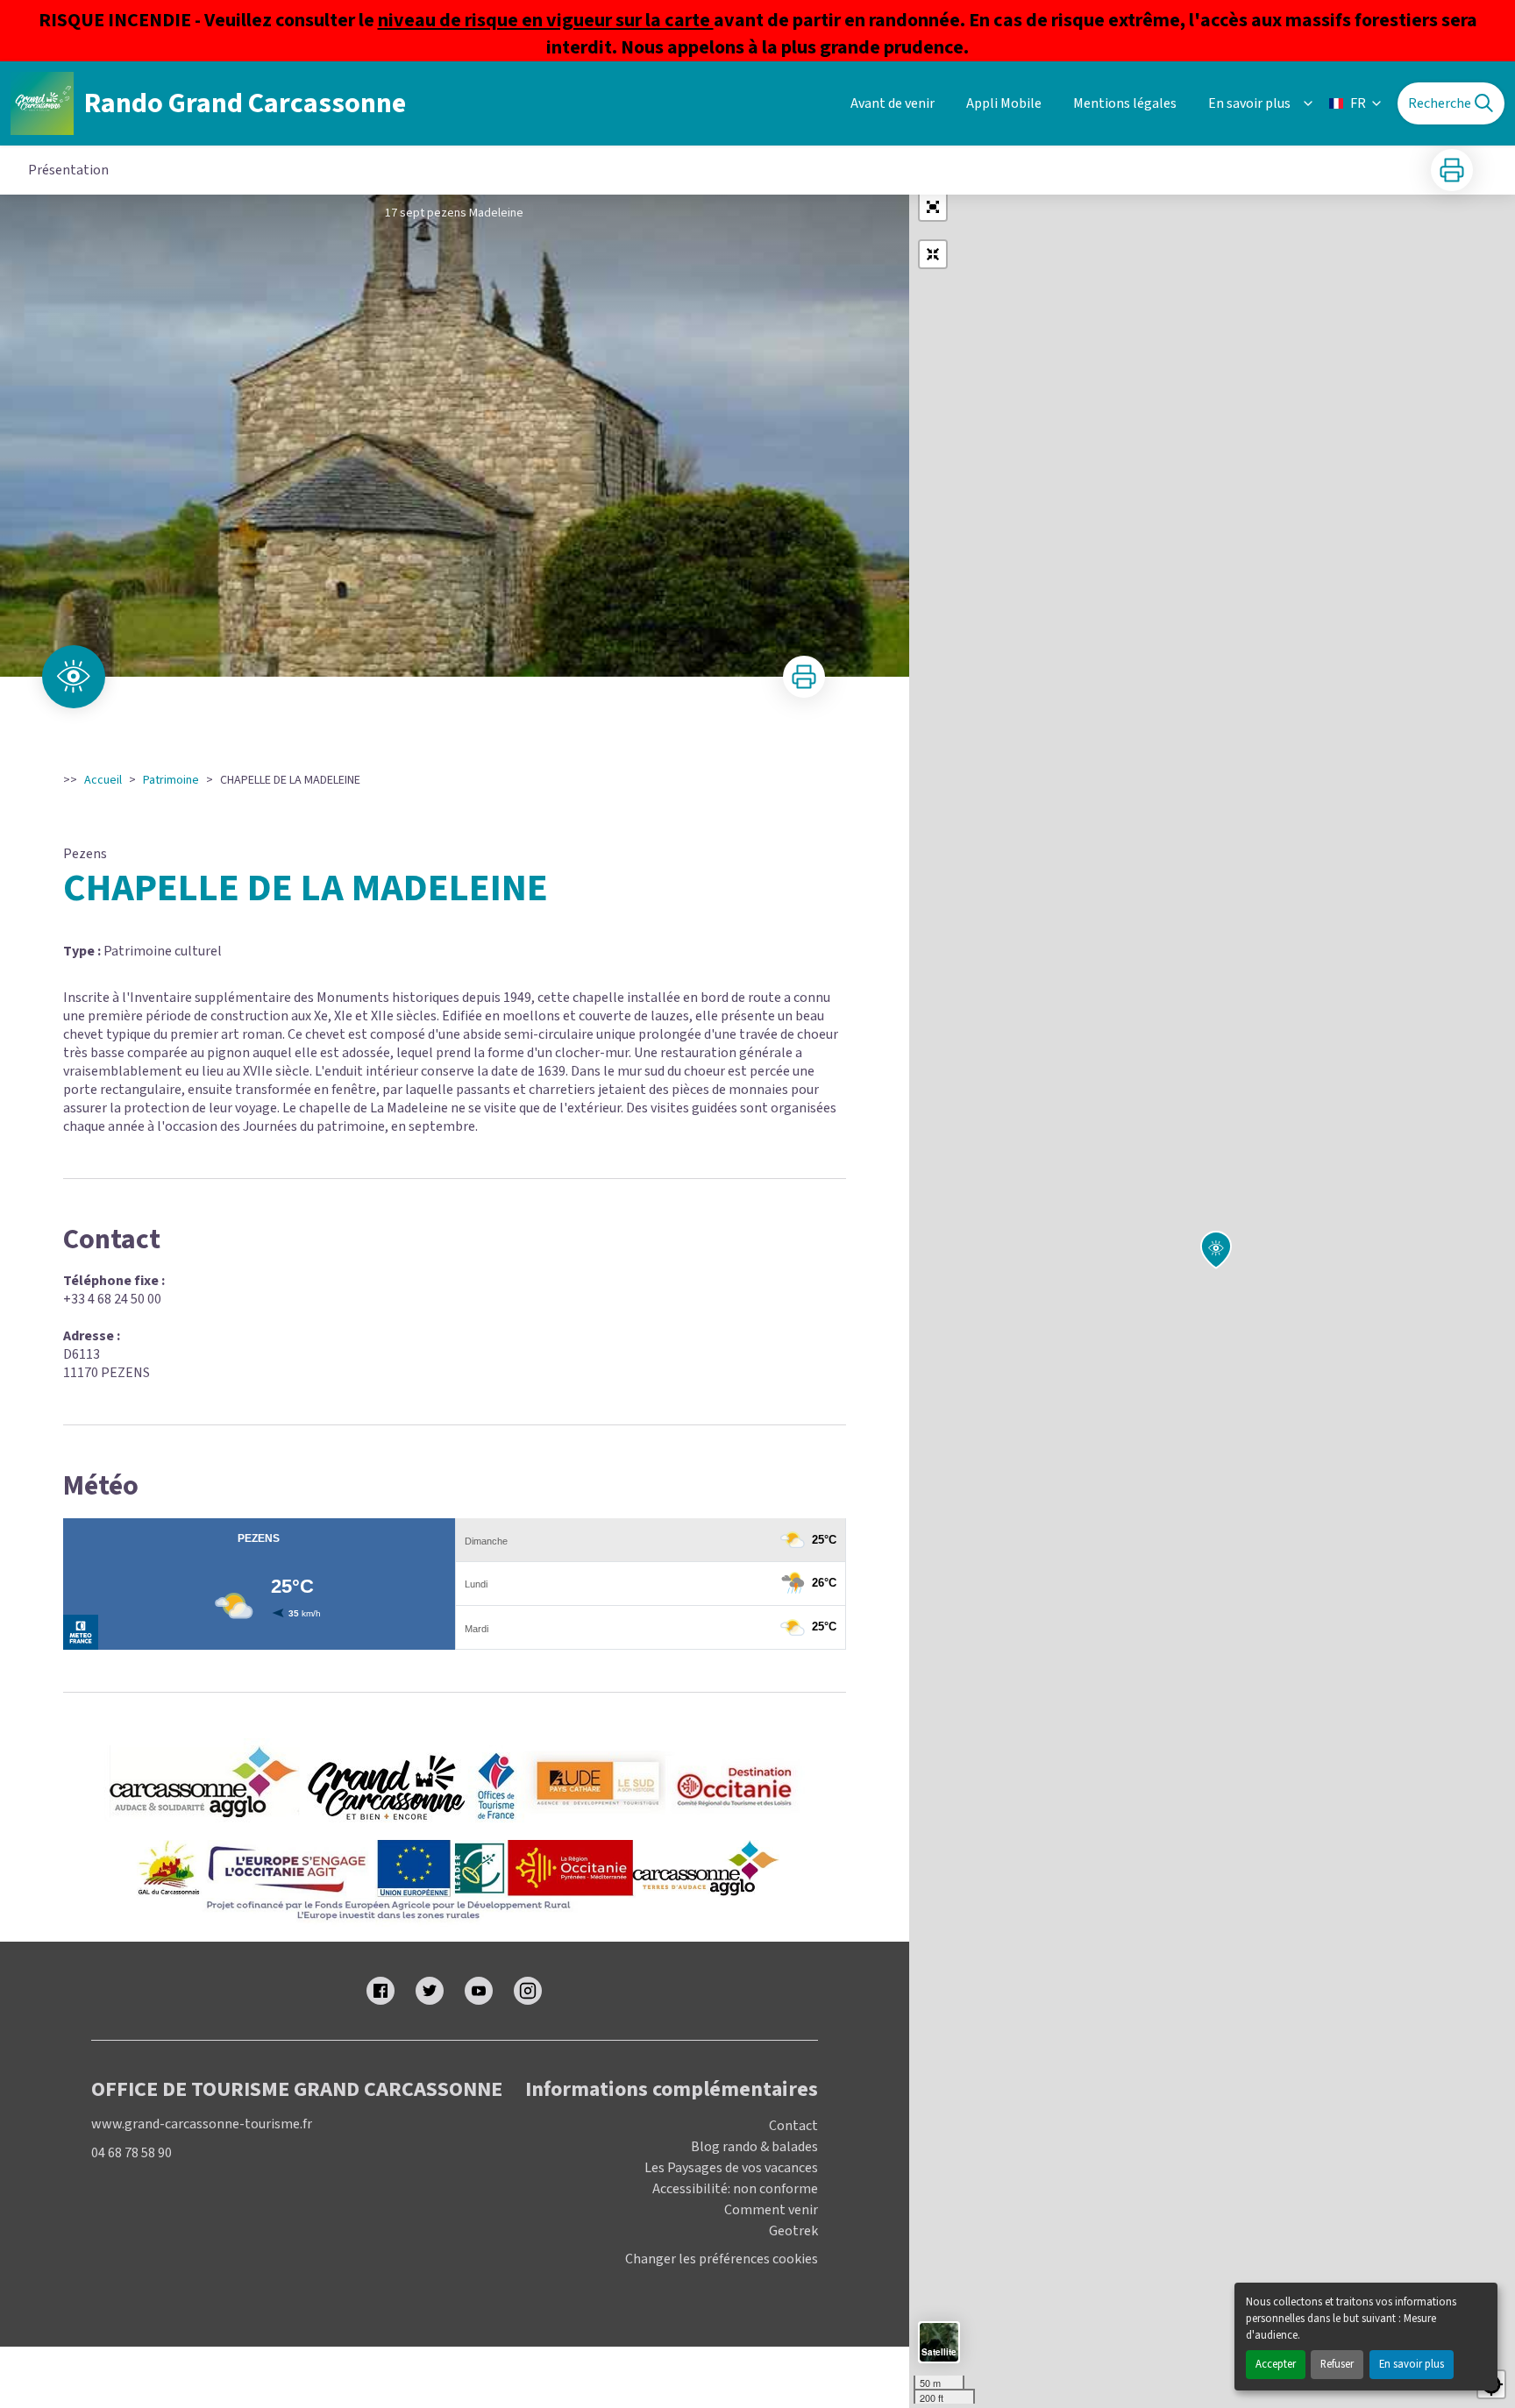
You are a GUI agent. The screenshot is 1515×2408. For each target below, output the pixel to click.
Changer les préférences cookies (722, 2259)
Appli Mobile (1004, 103)
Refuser (1337, 2364)
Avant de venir (893, 103)
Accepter (1276, 2364)
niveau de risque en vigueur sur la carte (546, 20)
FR (1358, 103)
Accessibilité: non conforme (735, 2189)
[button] (933, 207)
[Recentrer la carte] (933, 254)
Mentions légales (1125, 103)
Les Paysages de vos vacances (731, 2168)
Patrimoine (171, 780)
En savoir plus (1412, 2364)
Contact (793, 2126)
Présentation (68, 170)
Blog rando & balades (754, 2147)
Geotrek (793, 2231)
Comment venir (771, 2210)
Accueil (103, 780)
